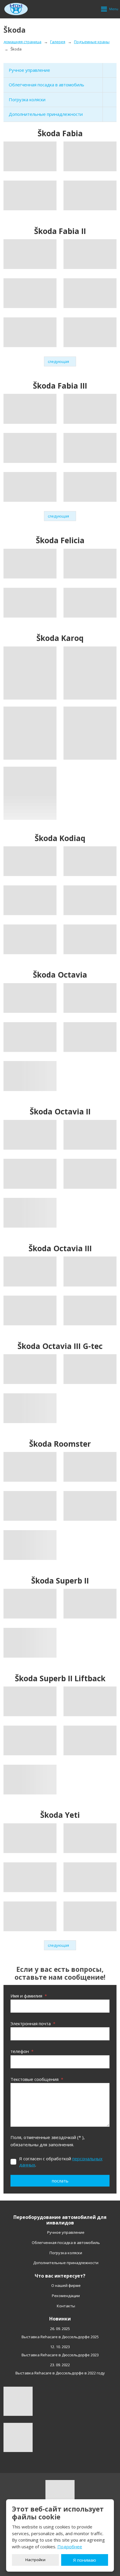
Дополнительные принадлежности (46, 114)
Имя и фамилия (29, 1996)
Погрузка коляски (27, 99)
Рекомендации (66, 2296)
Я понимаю (85, 2560)
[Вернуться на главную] (16, 9)
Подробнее (70, 2547)
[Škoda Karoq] (30, 673)
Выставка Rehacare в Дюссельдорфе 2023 (60, 2355)
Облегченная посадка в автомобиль (46, 85)
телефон (22, 2051)
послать (60, 2181)
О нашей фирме (66, 2285)
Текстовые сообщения (37, 2079)
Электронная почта (33, 2023)
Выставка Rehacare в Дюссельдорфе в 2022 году (60, 2373)
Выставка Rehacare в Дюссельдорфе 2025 (60, 2337)
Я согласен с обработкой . (61, 2162)
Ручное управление (29, 70)
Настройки (35, 2560)
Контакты (66, 2306)
